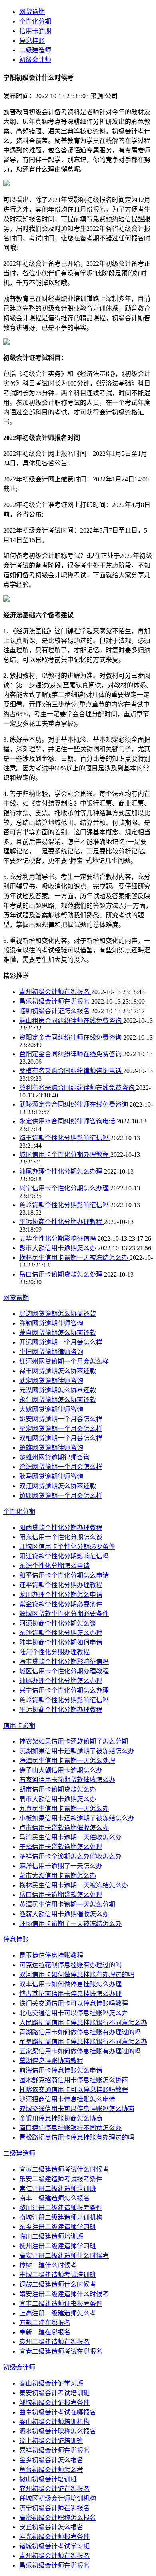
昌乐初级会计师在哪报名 (55, 1001)
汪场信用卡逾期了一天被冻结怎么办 (70, 1924)
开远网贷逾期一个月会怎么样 (61, 1342)
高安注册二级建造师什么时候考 (64, 2256)
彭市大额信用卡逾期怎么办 (58, 1248)
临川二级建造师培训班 (51, 2236)
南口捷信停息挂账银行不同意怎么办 (70, 2128)
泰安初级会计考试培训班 (54, 2393)
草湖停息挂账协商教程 (51, 2061)
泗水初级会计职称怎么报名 (58, 2431)
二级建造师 (35, 50)
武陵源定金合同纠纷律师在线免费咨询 (74, 1104)
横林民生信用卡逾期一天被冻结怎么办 (74, 1258)
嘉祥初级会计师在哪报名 (54, 2450)
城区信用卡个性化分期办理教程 (65, 1155)
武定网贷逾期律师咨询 (51, 1381)
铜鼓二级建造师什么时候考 (58, 2284)
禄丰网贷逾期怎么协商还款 (58, 1371)
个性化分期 (35, 21)
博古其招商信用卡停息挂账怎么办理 (70, 1994)
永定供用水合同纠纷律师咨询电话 (68, 1121)
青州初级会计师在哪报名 (55, 992)
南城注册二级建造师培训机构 (61, 2217)
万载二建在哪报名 (45, 2323)
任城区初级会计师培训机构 (58, 2498)
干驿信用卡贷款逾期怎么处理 (61, 1847)
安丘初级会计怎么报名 (51, 2527)
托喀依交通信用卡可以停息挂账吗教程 (74, 2090)
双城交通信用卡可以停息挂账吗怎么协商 (77, 2109)
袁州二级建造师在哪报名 (54, 2342)
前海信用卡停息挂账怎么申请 (61, 2070)
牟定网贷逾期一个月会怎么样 (61, 1429)
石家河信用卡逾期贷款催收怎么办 (67, 1780)
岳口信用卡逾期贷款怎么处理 (62, 1274)
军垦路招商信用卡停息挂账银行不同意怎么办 (83, 2042)
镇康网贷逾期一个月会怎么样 (61, 1496)
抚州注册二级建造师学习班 (58, 2246)
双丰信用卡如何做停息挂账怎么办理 (70, 1984)
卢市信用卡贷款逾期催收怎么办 (64, 1828)
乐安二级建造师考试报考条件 (61, 2179)
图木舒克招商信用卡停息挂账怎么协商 (74, 2080)
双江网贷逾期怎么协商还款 (58, 1486)
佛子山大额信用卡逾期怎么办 (61, 1770)
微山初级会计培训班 (48, 2479)
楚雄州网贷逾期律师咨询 (54, 1457)
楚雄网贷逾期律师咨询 (51, 1448)
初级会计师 (35, 60)
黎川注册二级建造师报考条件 (61, 2208)
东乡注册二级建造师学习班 (58, 2227)
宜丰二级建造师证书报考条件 (61, 2304)
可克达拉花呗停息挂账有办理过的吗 (70, 1965)
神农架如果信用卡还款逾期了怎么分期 (74, 1741)
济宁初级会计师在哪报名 (54, 2508)
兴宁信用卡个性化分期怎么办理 (65, 1188)
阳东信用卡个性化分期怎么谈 (61, 1537)
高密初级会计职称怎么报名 (58, 2518)
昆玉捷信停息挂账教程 (51, 1955)
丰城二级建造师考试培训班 (58, 2275)
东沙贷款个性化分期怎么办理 (61, 1633)
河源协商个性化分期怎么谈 (58, 1623)
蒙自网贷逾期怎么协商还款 (58, 1333)
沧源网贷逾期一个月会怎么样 (61, 1467)
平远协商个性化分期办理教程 (62, 1222)
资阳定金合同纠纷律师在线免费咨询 (71, 1037)
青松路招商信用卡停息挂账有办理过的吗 (77, 2137)
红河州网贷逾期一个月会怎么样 (64, 1361)
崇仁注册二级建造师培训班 (58, 2189)
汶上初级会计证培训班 (51, 2441)
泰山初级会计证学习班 (51, 2383)
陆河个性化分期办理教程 (54, 1652)
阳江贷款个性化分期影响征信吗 (64, 1556)
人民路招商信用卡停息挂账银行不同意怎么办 (83, 2023)
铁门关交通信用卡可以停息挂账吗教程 (74, 2003)
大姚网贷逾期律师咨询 (51, 1409)
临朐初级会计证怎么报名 (55, 1011)
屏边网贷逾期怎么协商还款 (58, 1314)
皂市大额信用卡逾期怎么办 (58, 1799)
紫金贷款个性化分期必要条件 (61, 1604)
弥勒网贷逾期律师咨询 (51, 1323)
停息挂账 (32, 41)
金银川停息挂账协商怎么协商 (61, 2118)
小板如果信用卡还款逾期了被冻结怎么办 (77, 1818)
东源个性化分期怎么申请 (54, 1566)
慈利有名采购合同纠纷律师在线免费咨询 (78, 1088)
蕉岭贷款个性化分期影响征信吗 (65, 1205)
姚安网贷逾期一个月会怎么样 (61, 1419)
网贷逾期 (32, 12)
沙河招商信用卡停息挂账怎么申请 (67, 2099)
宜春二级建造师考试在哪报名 (61, 2351)
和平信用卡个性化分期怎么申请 (64, 1575)
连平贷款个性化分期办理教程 (61, 1585)
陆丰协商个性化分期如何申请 (61, 1642)
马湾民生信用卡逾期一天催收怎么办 (70, 1837)
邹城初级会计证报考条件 (54, 2403)
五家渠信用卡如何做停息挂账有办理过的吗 (80, 2051)
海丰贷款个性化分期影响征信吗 (65, 1138)
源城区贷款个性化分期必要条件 (64, 1614)
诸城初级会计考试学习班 (54, 2546)
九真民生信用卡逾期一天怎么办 (64, 1809)
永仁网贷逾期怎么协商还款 (58, 1400)
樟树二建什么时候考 (48, 2265)
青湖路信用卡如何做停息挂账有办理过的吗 (80, 2032)
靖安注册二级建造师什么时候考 (64, 2294)
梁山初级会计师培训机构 (54, 2422)
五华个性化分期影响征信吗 (58, 1238)
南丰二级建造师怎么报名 (54, 2198)
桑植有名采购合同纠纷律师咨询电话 (71, 1071)
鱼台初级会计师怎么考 (51, 2470)
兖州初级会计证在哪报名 (54, 2489)
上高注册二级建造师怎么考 (58, 2313)
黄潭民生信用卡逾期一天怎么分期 (67, 1904)
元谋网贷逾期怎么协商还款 (58, 1390)
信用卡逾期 (35, 31)
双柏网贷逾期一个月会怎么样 (61, 1438)
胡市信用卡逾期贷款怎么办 (58, 1789)
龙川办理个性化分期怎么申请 (61, 1595)
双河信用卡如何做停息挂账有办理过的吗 (77, 1975)
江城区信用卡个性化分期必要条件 (67, 1547)
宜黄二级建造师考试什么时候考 (64, 2169)
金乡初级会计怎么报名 (51, 2460)
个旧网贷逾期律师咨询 (51, 1352)
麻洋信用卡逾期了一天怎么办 (61, 1866)
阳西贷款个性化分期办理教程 (61, 1528)
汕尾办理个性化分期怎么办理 (62, 1171)
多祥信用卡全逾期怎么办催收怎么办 (70, 1856)
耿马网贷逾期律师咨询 (51, 1476)
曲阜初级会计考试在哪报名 (58, 2412)
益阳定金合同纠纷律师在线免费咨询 (71, 1054)
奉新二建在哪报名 (45, 2332)
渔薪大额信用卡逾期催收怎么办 (64, 1914)
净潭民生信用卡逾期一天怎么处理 (67, 1761)
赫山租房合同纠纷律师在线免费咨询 (71, 1021)
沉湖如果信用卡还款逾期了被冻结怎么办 (77, 1751)
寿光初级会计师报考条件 (54, 2537)
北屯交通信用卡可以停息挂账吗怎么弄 (74, 2013)
